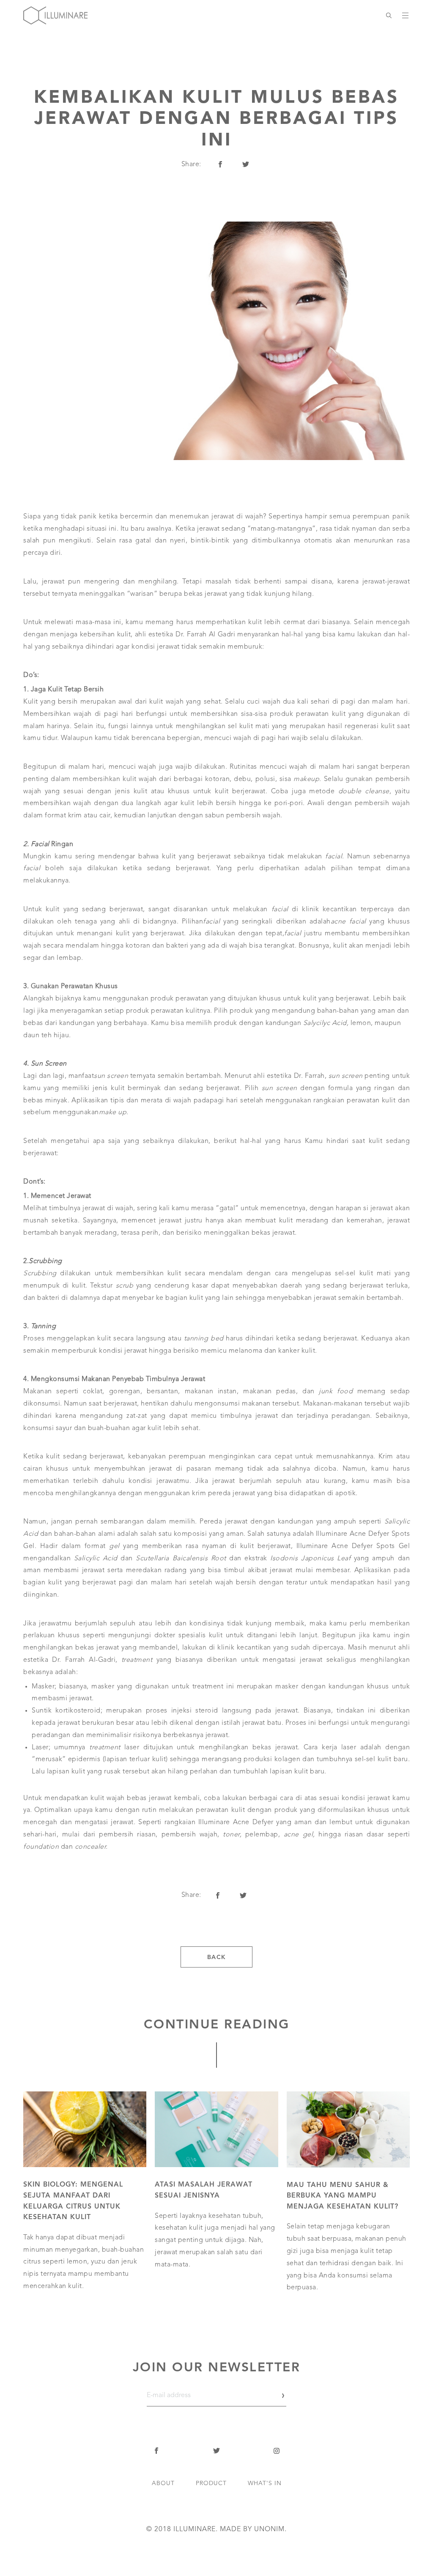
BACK (217, 1957)
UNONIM (269, 2529)
